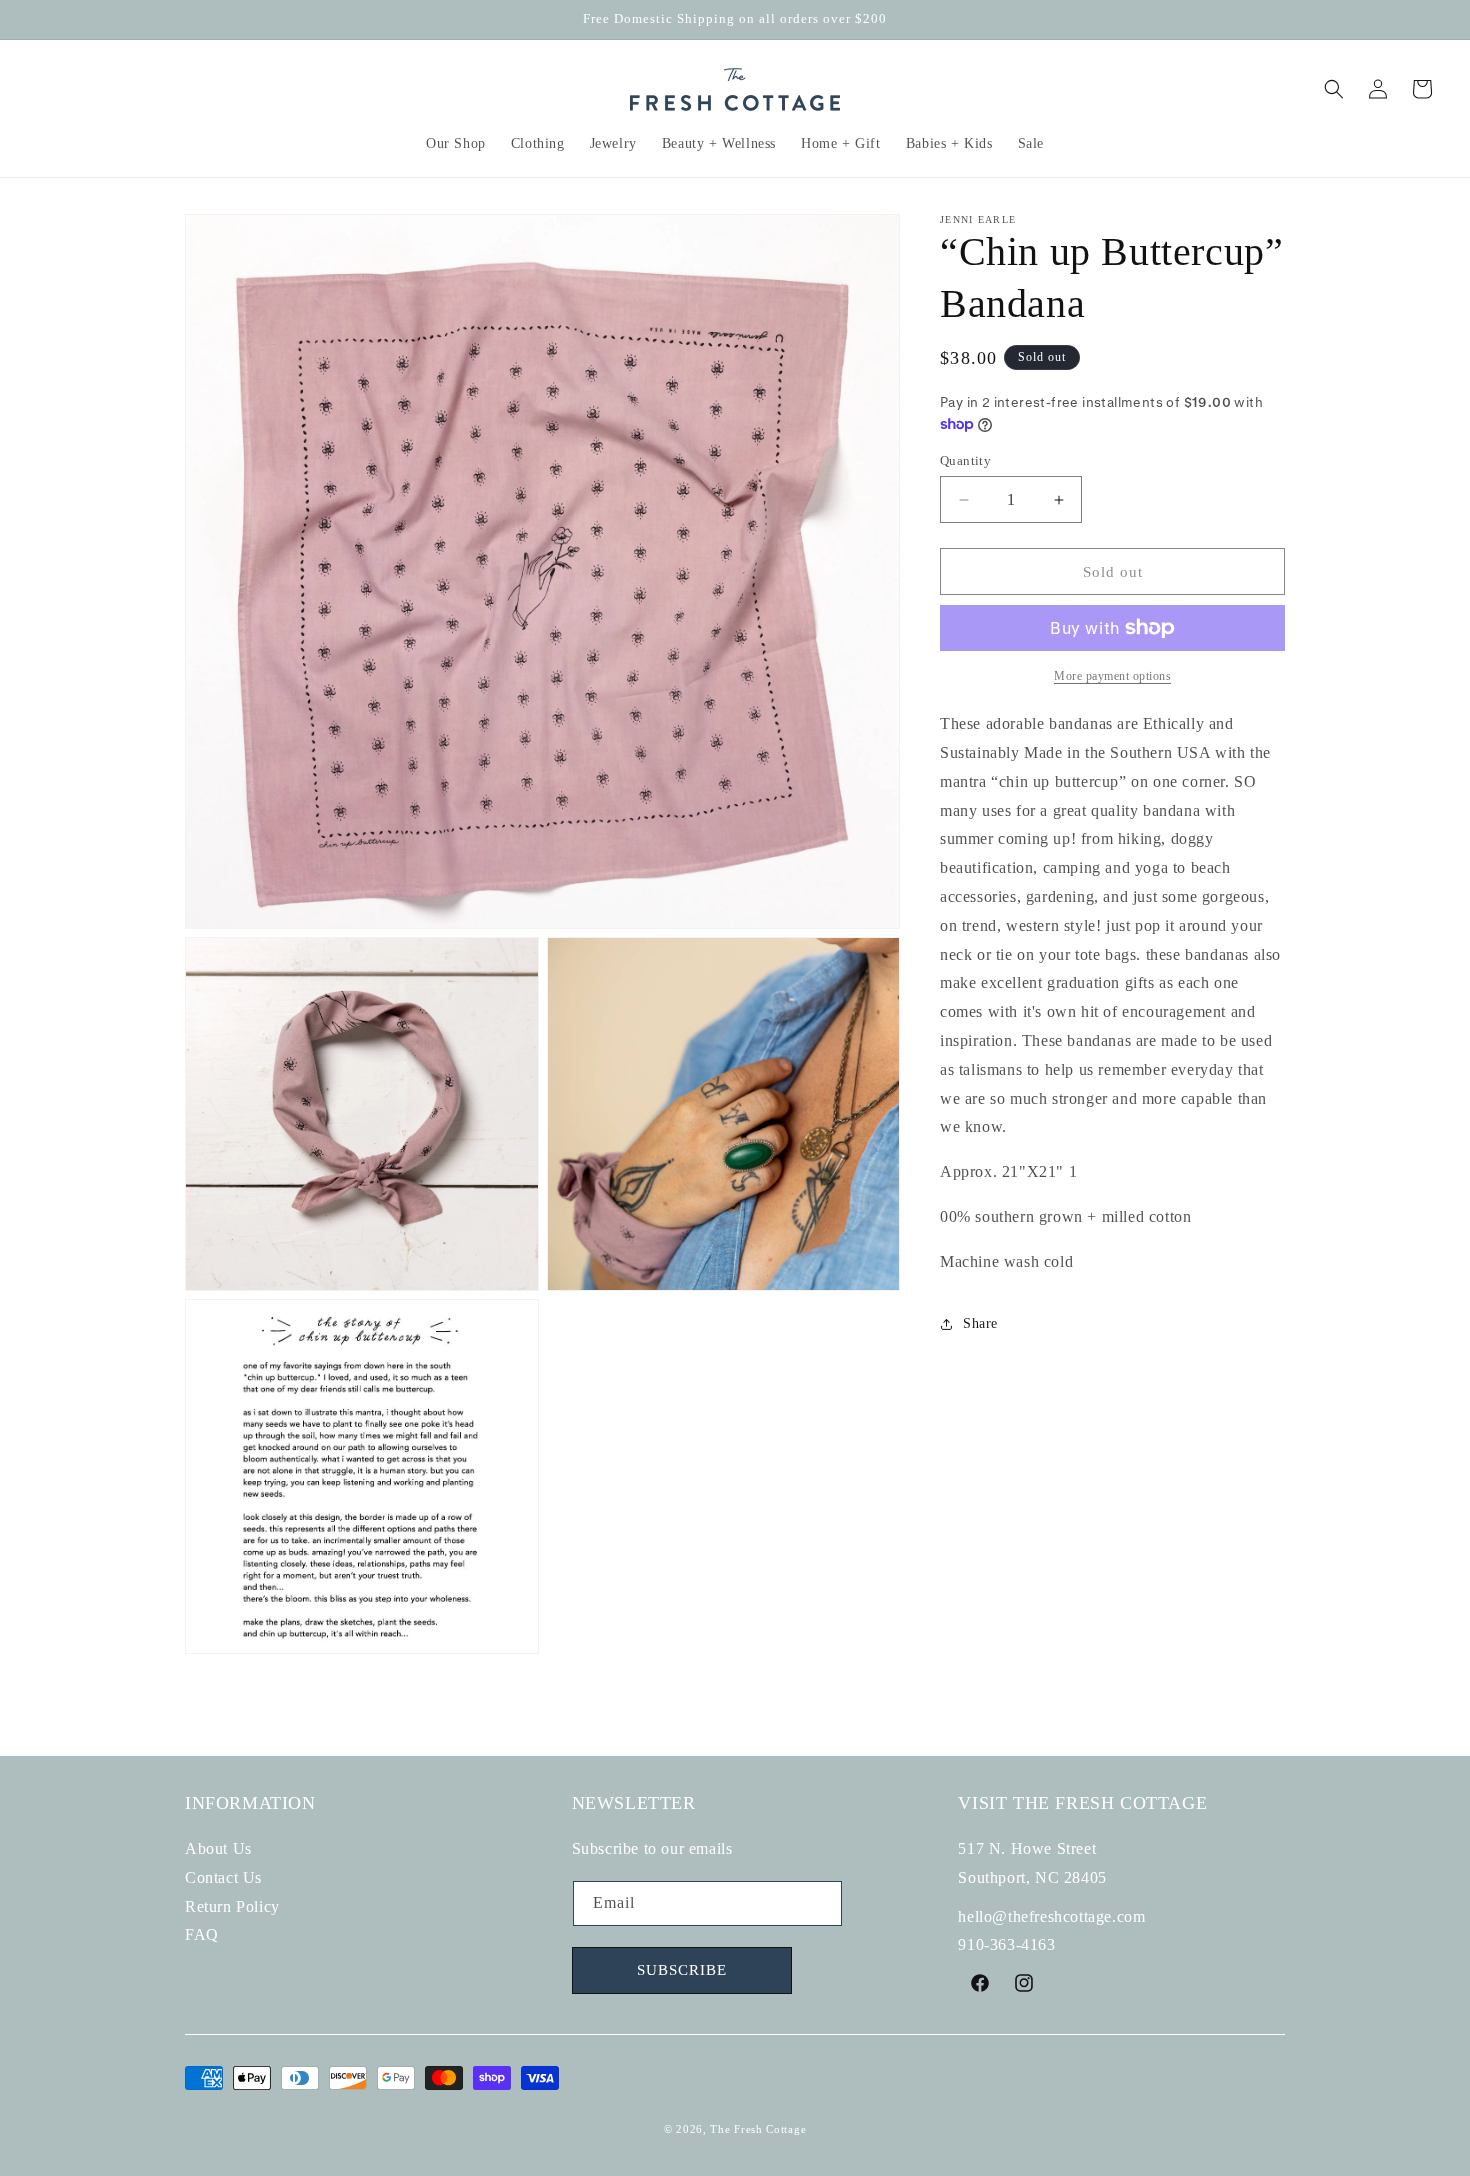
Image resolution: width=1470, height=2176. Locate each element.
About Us (218, 1848)
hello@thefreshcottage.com (1051, 1916)
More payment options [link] (1112, 676)
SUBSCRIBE (682, 1971)
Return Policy (232, 1906)
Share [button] (980, 1323)
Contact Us (223, 1877)
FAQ (202, 1935)
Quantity (965, 460)
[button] (456, 144)
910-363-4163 (1006, 1945)
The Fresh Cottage (758, 2130)
